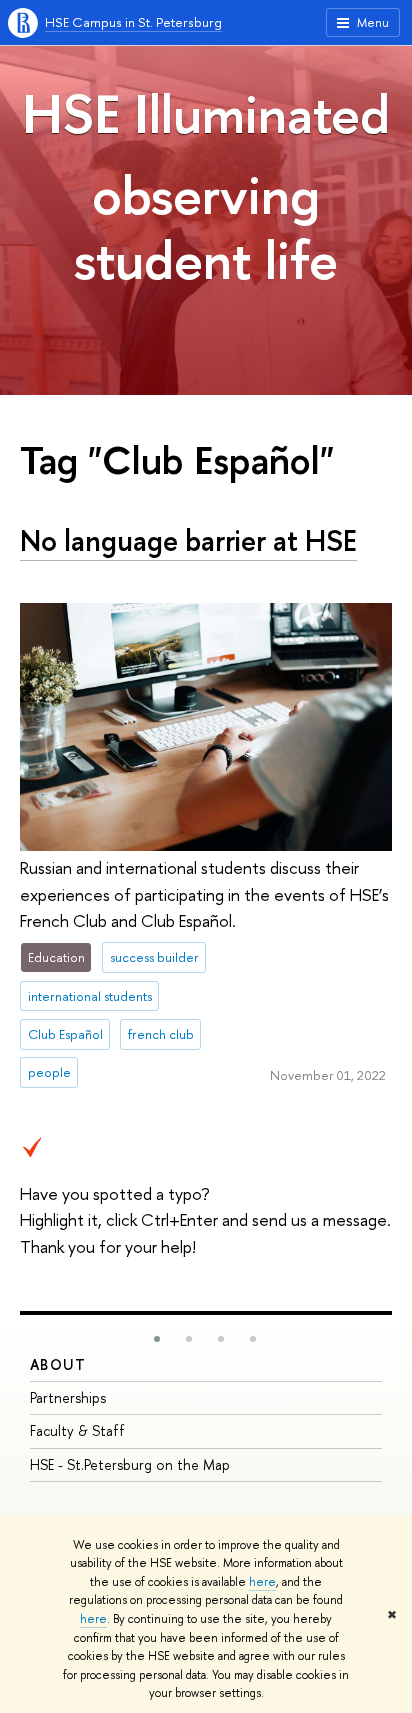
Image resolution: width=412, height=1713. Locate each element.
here (262, 1582)
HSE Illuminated (206, 113)
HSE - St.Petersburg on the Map (130, 1464)
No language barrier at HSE (188, 540)
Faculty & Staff (77, 1430)
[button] (157, 1339)
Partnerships (68, 1397)
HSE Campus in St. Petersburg (133, 22)
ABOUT (58, 1364)
